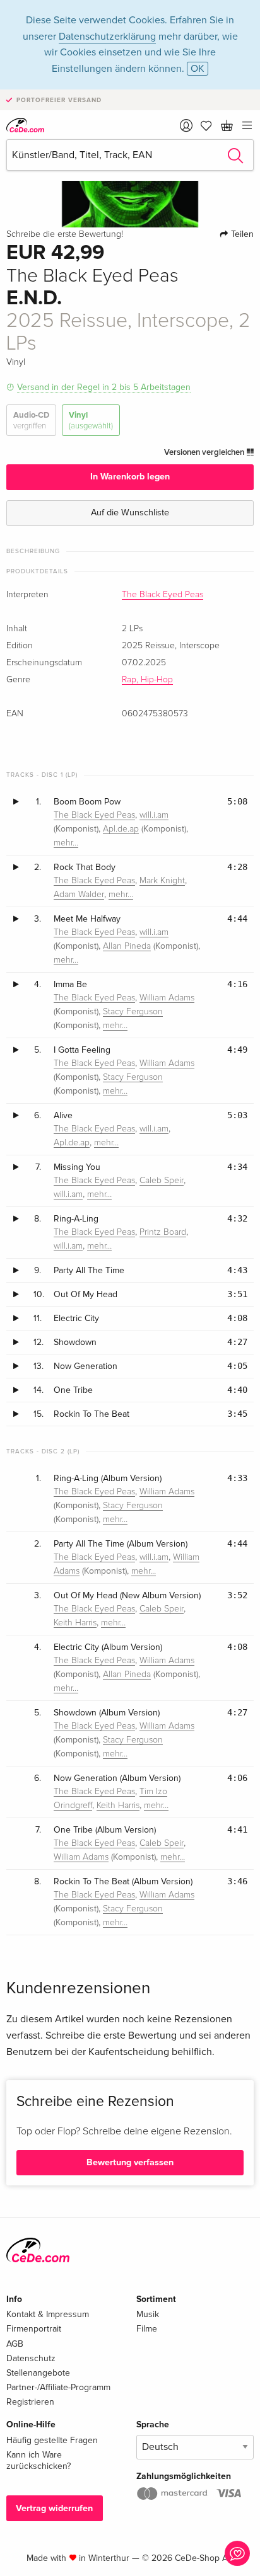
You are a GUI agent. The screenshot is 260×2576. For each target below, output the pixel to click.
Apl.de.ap (121, 829)
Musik (148, 2314)
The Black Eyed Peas (162, 595)
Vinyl (91, 420)
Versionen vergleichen (205, 452)
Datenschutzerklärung (107, 37)
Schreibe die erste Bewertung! (65, 234)
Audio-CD (31, 420)
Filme (147, 2329)
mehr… (66, 843)
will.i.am (154, 815)
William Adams (167, 998)
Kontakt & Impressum (48, 2314)
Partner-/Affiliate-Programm (58, 2387)
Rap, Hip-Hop (147, 680)
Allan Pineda (127, 946)
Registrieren (30, 2402)
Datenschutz (31, 2358)
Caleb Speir (162, 1181)
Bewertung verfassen (130, 2162)
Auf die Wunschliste (130, 512)
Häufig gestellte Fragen (52, 2440)
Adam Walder (79, 895)
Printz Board (163, 1232)
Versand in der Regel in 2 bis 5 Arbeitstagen (104, 387)
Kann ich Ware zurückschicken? (38, 2460)
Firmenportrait (34, 2329)
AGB (15, 2344)
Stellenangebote (38, 2373)
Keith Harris (75, 1623)
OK (198, 69)
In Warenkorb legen (130, 477)
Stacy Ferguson (133, 1012)
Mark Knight (162, 881)
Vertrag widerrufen (54, 2508)
